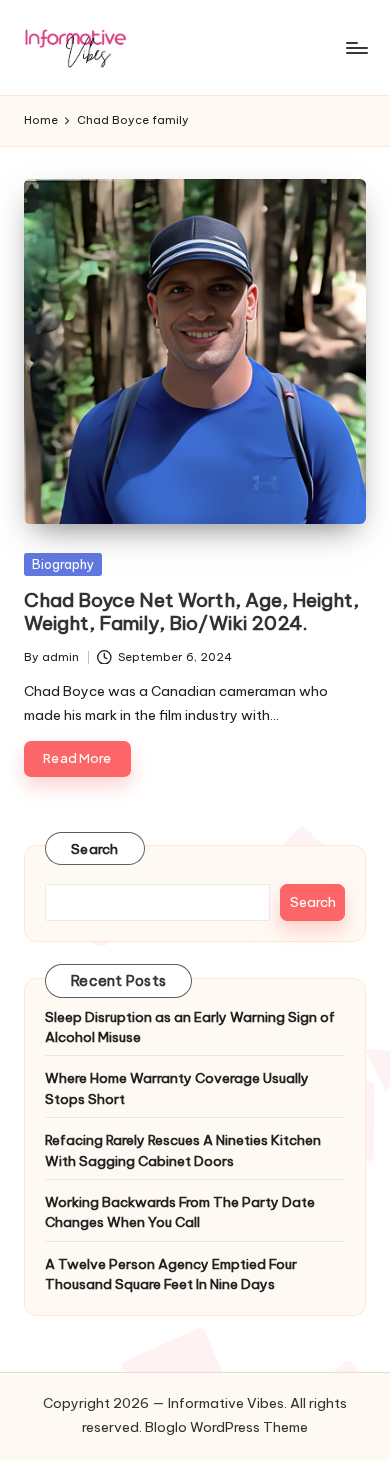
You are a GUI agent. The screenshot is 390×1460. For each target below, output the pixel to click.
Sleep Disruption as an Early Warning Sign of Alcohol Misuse (190, 1027)
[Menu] (356, 47)
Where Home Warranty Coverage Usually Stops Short (177, 1088)
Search (95, 849)
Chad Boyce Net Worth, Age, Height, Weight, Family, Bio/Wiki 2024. (191, 611)
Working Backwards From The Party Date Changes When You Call (180, 1212)
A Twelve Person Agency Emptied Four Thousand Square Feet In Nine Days (171, 1274)
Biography (63, 564)
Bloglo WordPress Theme (226, 1427)
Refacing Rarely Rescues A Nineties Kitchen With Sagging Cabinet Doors (183, 1150)
